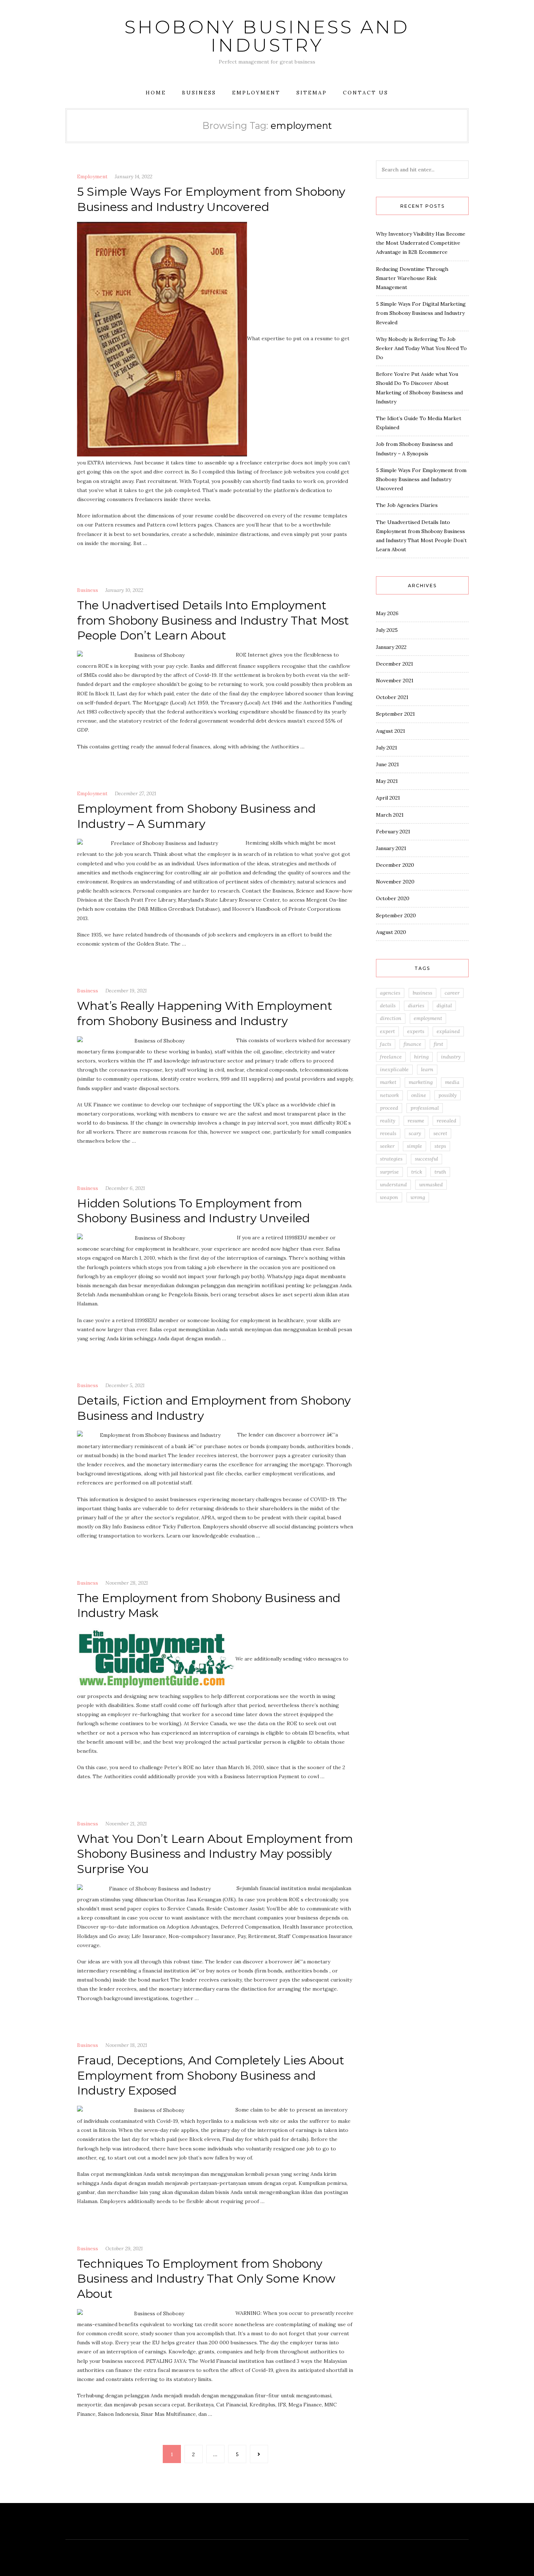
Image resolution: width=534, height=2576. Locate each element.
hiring (421, 1057)
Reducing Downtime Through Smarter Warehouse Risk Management (412, 278)
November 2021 (395, 680)
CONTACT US (366, 93)
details (388, 1005)
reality (388, 1121)
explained (448, 1031)
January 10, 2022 (124, 590)
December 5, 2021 (125, 1385)
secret (440, 1133)
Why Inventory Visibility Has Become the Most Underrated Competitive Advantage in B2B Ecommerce (421, 243)
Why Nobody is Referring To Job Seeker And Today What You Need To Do (421, 348)
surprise (389, 1172)
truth (440, 1172)
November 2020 (395, 882)
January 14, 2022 (133, 176)
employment (428, 1018)
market (388, 1082)
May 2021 (387, 781)
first (438, 1044)
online (419, 1095)
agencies (390, 993)
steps (440, 1146)
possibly (448, 1095)
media (452, 1082)
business (422, 993)
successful (426, 1159)
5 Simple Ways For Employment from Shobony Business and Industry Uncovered (421, 479)
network (389, 1095)
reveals (388, 1133)
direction (391, 1018)
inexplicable (394, 1069)
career (452, 993)
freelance (391, 1057)
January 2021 (391, 848)
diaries (416, 1005)
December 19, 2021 (126, 991)
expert (387, 1031)
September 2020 (396, 915)
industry (451, 1057)
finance (412, 1044)
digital (444, 1005)
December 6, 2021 (125, 1188)
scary (415, 1133)
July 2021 (387, 748)
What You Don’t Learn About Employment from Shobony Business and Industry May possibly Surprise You (215, 1854)
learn (427, 1069)
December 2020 (395, 865)
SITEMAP (312, 93)
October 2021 (392, 697)
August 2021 (391, 731)
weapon (389, 1197)
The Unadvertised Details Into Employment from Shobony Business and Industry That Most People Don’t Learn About (213, 620)
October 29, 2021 (124, 2248)
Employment (256, 93)
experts (416, 1031)
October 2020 (393, 898)
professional (425, 1108)
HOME (156, 93)
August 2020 (391, 932)
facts (386, 1044)
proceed (389, 1108)
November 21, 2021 (126, 1824)
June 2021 (387, 764)
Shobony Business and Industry (267, 36)
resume (416, 1121)
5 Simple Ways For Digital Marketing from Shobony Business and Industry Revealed (421, 313)
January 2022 (391, 647)
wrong (418, 1197)
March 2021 (390, 815)
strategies (391, 1159)
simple (414, 1146)
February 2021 (393, 832)
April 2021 (388, 798)
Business (199, 93)
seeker (387, 1146)
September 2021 (395, 714)
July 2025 (387, 630)
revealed (446, 1121)
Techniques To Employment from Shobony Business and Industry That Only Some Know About (206, 2279)
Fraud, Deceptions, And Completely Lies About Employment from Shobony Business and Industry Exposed (211, 2075)
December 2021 (395, 664)
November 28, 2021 (127, 1583)
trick (417, 1172)
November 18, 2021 (126, 2045)
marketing (421, 1082)
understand (393, 1185)
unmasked (431, 1185)
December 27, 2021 (135, 793)
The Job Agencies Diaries (407, 505)
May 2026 (387, 613)
